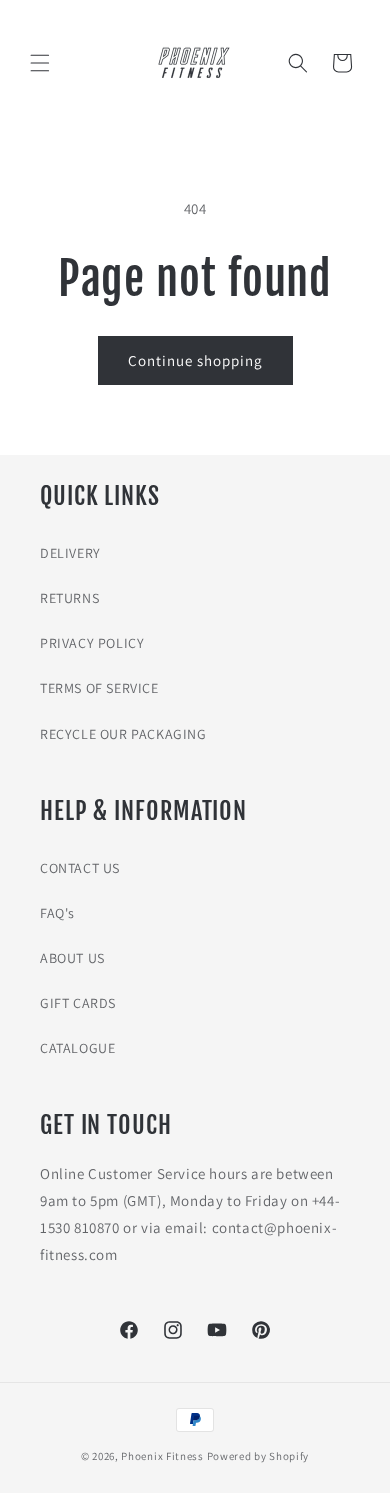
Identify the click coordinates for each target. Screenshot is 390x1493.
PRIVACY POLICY (92, 643)
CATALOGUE (77, 1048)
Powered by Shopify (258, 1456)
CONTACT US (80, 868)
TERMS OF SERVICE (99, 688)
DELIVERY (70, 553)
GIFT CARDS (78, 1003)
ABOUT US (72, 958)
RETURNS (69, 598)
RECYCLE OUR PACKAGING (123, 734)
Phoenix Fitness (162, 1456)
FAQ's (57, 913)
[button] (40, 63)
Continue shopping (195, 360)
